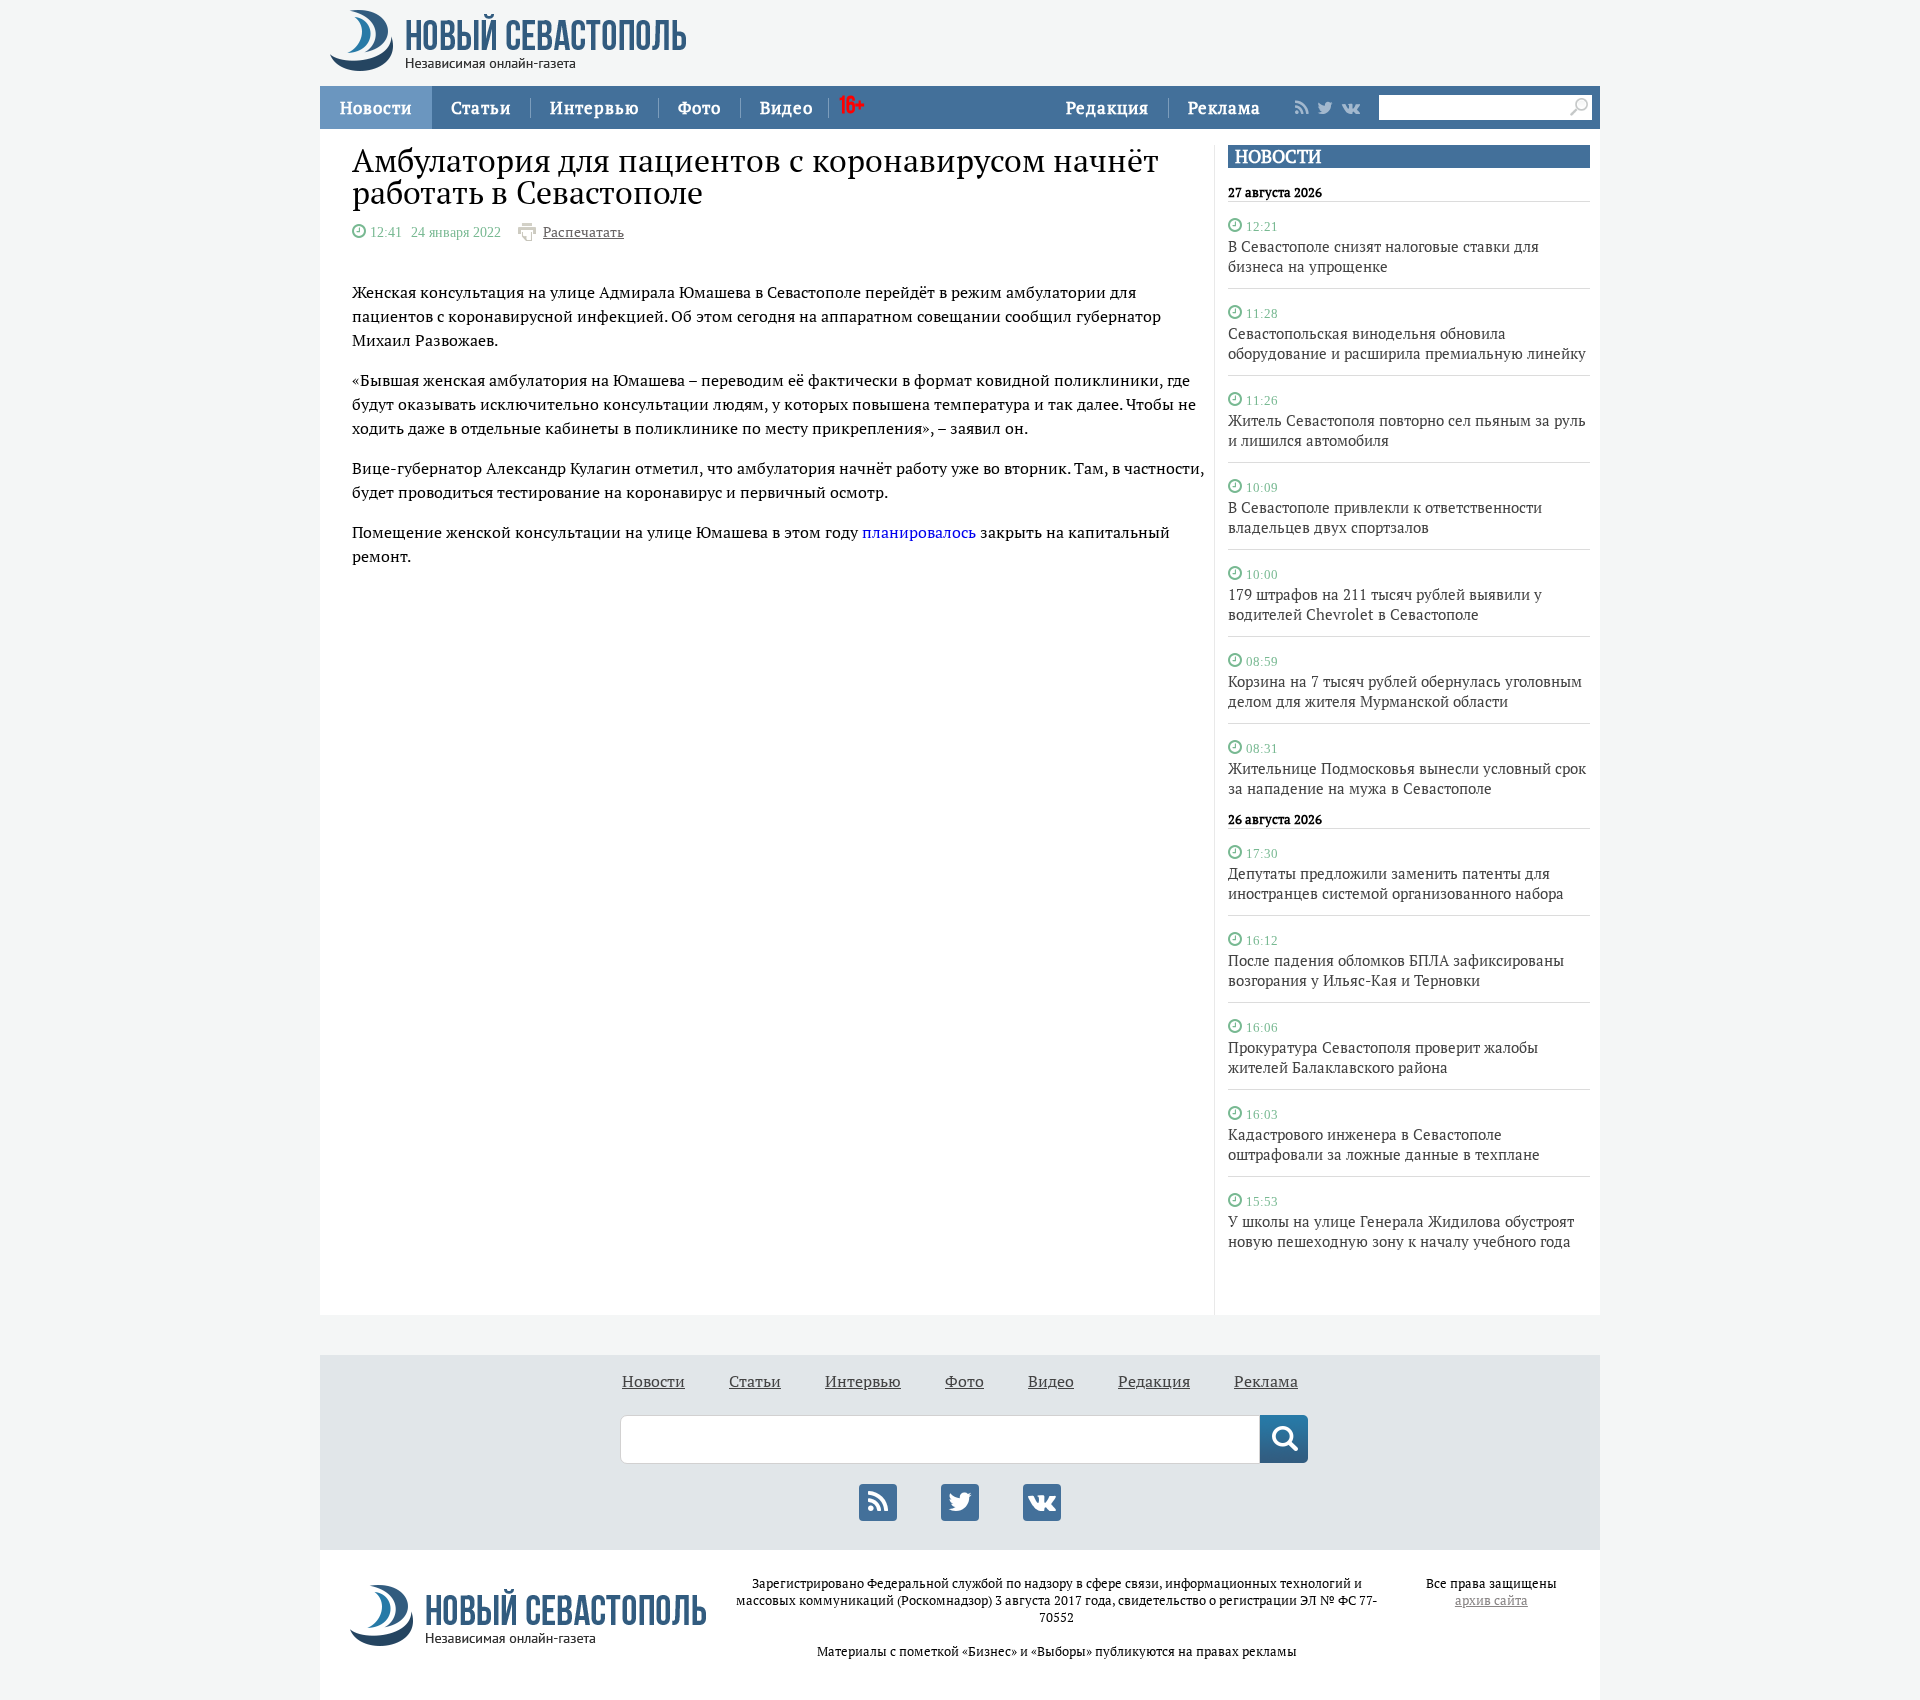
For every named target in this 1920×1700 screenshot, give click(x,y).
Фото (699, 107)
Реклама (1224, 107)
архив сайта (1491, 1600)
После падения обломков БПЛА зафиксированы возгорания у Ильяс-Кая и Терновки (1396, 970)
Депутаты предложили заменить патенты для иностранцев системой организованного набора (1396, 883)
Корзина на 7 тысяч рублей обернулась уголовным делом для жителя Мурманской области (1405, 691)
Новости (376, 107)
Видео (786, 107)
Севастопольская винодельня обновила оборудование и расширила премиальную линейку (1407, 343)
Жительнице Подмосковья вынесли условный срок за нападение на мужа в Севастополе (1407, 778)
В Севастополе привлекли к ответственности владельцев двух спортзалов (1385, 517)
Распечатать (583, 232)
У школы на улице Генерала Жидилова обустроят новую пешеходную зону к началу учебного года (1401, 1231)
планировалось (919, 532)
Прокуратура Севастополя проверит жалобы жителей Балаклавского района (1383, 1057)
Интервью (594, 107)
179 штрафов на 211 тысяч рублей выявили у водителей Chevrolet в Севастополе (1385, 604)
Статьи (481, 107)
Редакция (1107, 107)
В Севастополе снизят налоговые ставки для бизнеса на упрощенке (1383, 256)
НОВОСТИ (1278, 156)
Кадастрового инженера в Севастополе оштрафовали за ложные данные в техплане (1384, 1144)
